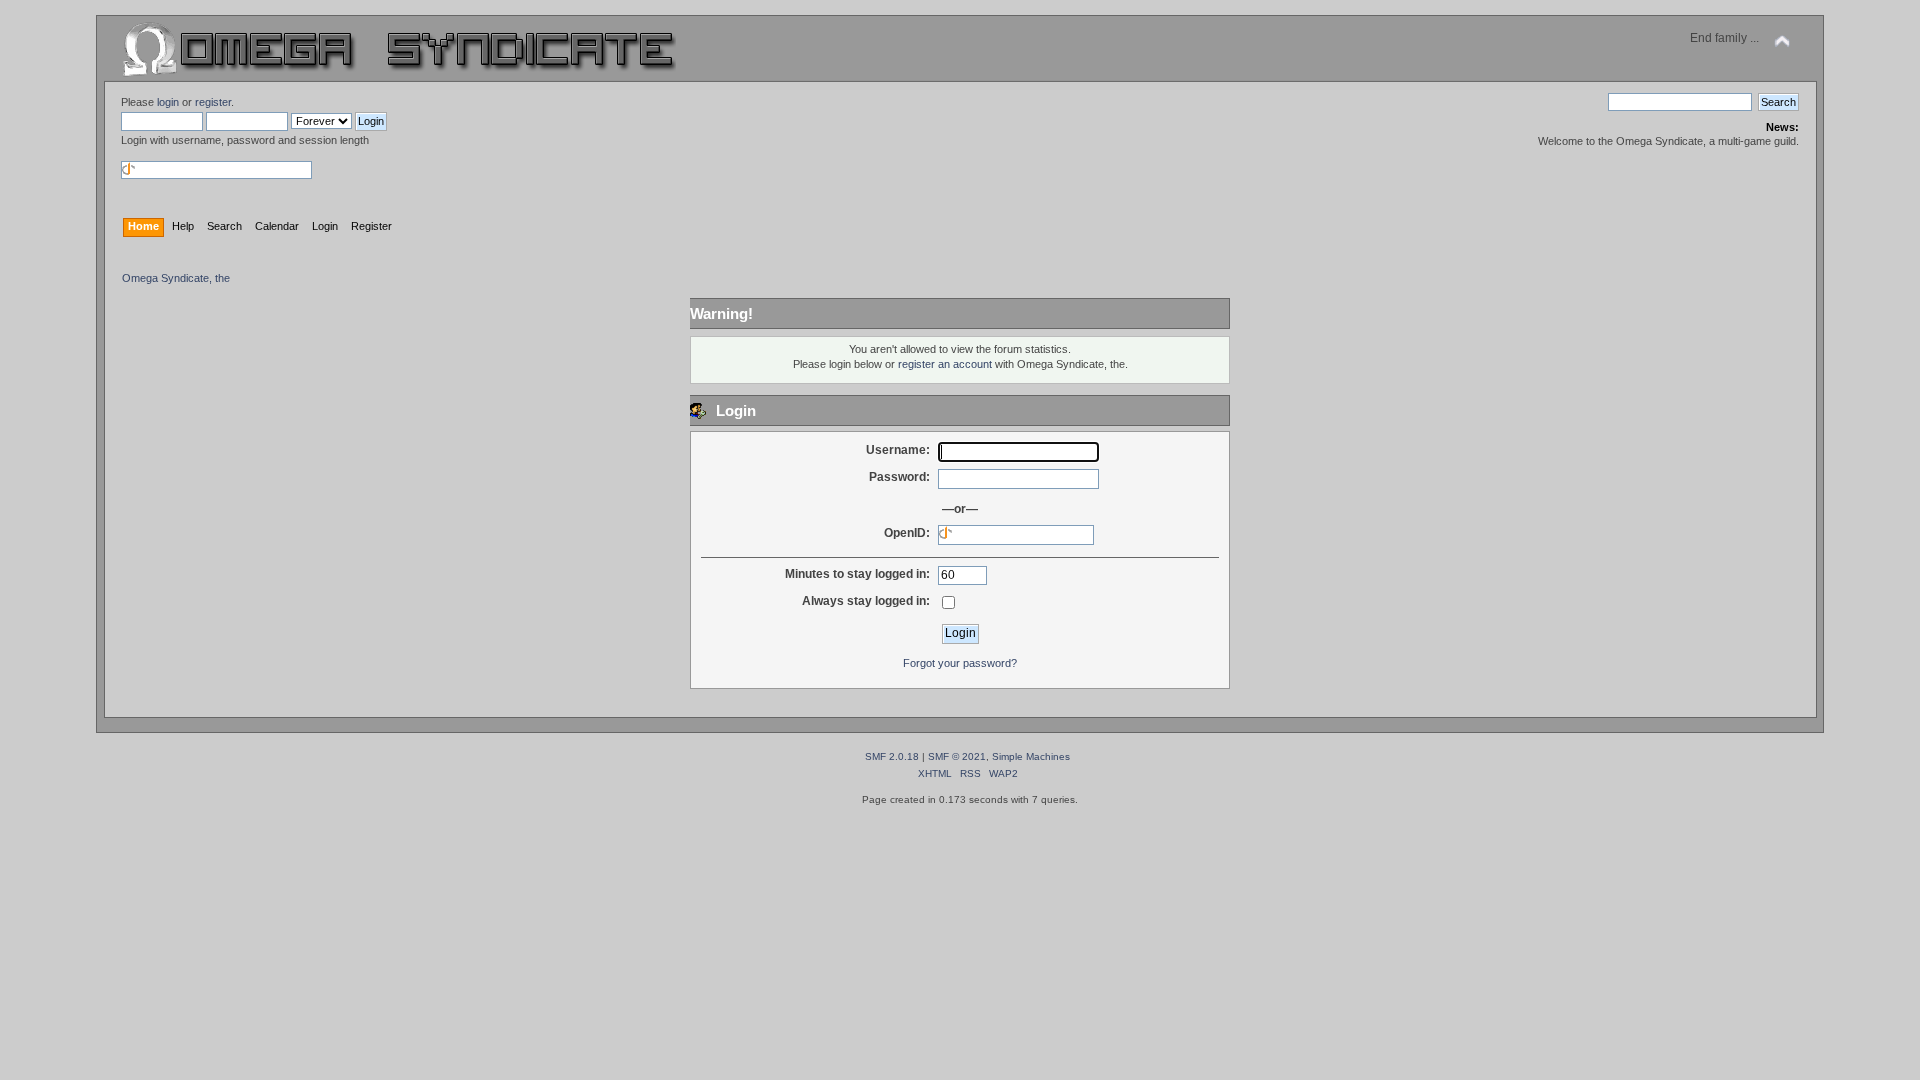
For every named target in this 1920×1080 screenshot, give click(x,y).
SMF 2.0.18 (892, 756)
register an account (945, 364)
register (213, 102)
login (168, 102)
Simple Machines (1031, 756)
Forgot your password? (960, 663)
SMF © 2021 (957, 756)
